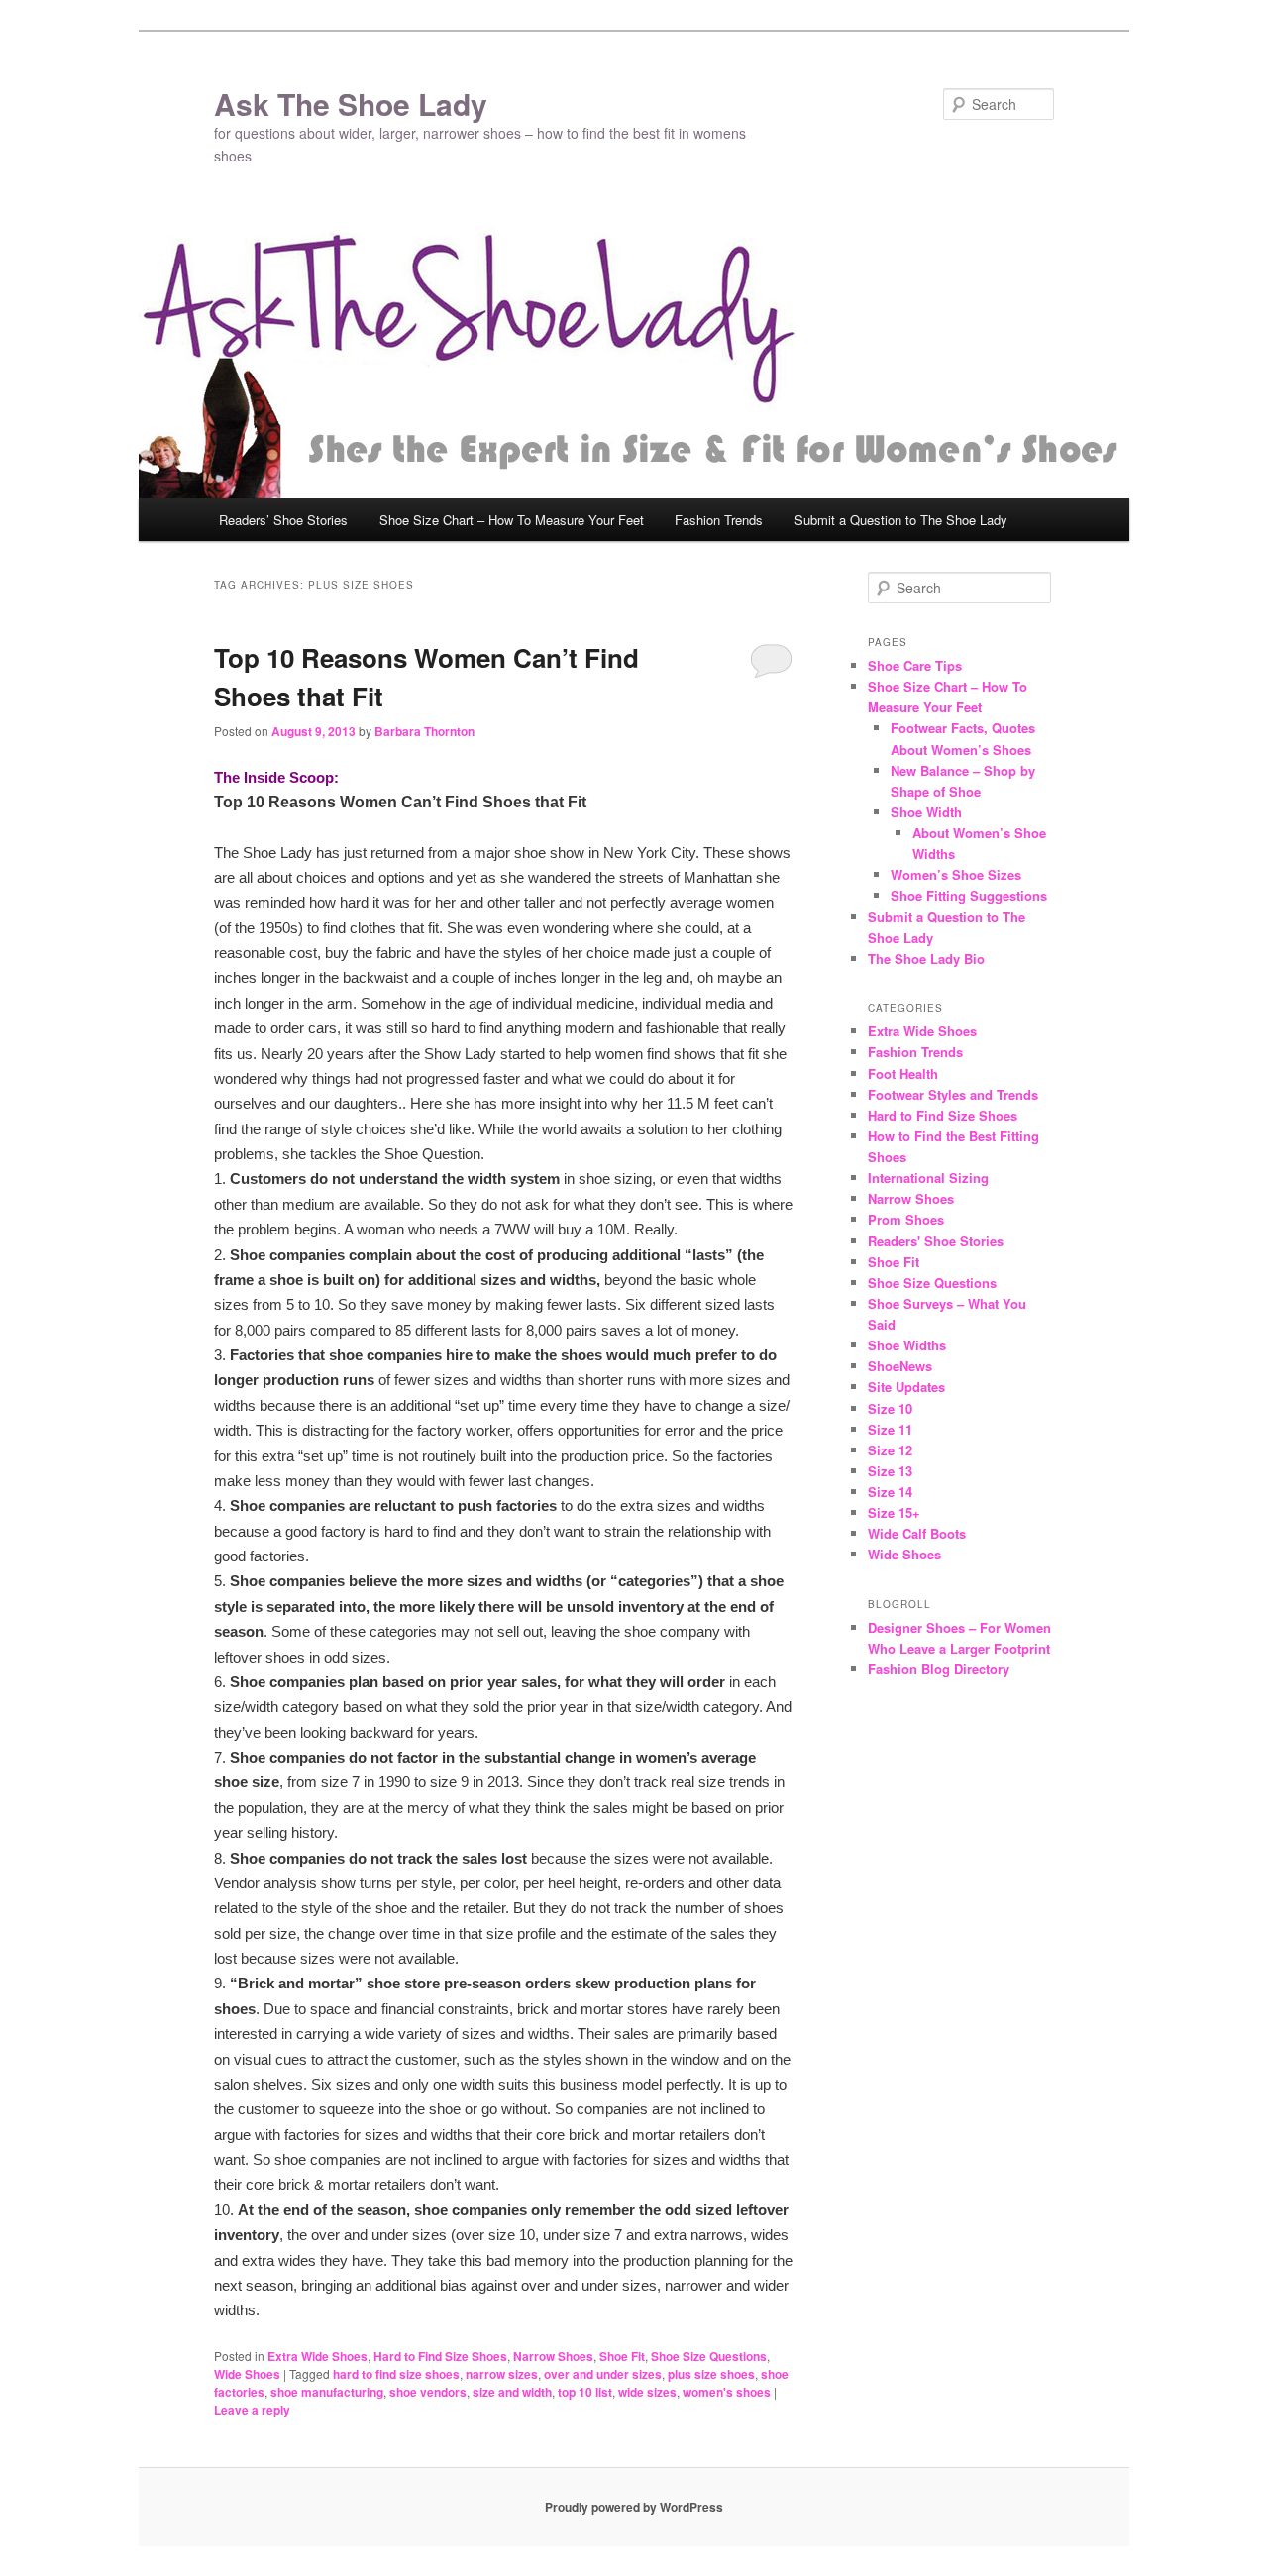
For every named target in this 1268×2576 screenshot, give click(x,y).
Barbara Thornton (424, 731)
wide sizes (647, 2392)
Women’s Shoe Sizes (956, 874)
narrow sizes (502, 2374)
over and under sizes (603, 2374)
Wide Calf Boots (917, 1533)
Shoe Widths (907, 1345)
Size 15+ (894, 1512)
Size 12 (890, 1450)
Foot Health (903, 1073)
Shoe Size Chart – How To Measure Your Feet (512, 520)
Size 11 (890, 1429)
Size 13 (890, 1471)
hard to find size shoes (396, 2374)
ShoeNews (900, 1366)
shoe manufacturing (327, 2392)
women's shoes (727, 2392)
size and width (512, 2392)
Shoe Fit (622, 2356)
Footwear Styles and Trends (953, 1094)
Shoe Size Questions (709, 2356)
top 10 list (585, 2392)
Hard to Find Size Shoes (440, 2356)
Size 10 (890, 1408)
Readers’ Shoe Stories (283, 520)
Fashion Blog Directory (939, 1669)
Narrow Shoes (553, 2356)
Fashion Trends (719, 520)
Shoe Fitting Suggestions (969, 895)
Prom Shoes (906, 1219)
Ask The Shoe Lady (351, 104)
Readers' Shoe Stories (936, 1241)
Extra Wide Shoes (317, 2356)
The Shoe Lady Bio (926, 959)
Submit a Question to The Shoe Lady (901, 520)
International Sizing (928, 1178)
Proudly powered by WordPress (634, 2507)
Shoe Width (926, 812)
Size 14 (890, 1492)
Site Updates (906, 1387)
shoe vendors (428, 2392)
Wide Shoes (247, 2374)
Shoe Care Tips (915, 665)
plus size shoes (711, 2374)
